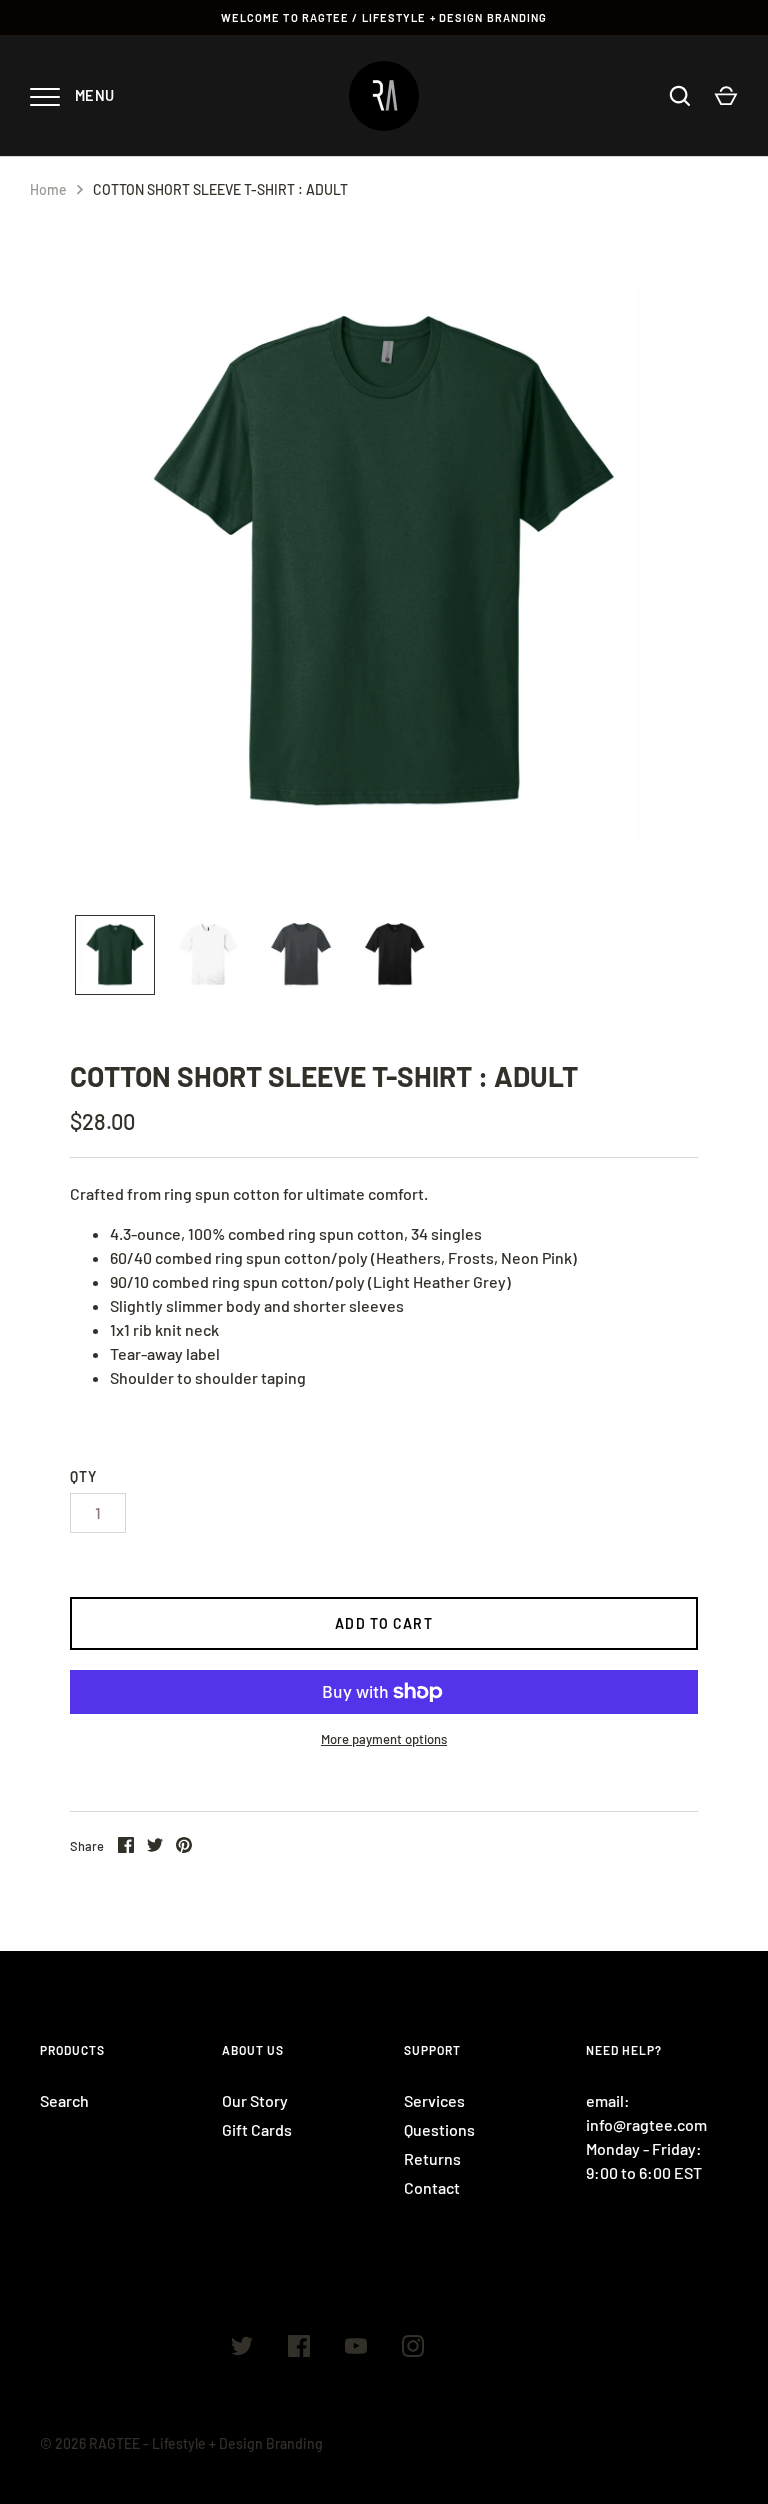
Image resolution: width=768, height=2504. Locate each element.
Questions (439, 2129)
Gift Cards (257, 2129)
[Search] (680, 96)
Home (48, 189)
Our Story (255, 2100)
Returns (432, 2158)
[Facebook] (299, 2349)
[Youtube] (356, 2349)
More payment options (384, 1739)
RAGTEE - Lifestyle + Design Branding (206, 2443)
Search (64, 2100)
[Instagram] (413, 2349)
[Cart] (726, 96)
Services (434, 2100)
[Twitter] (242, 2349)
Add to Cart (383, 1623)
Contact (432, 2187)
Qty (83, 1476)
